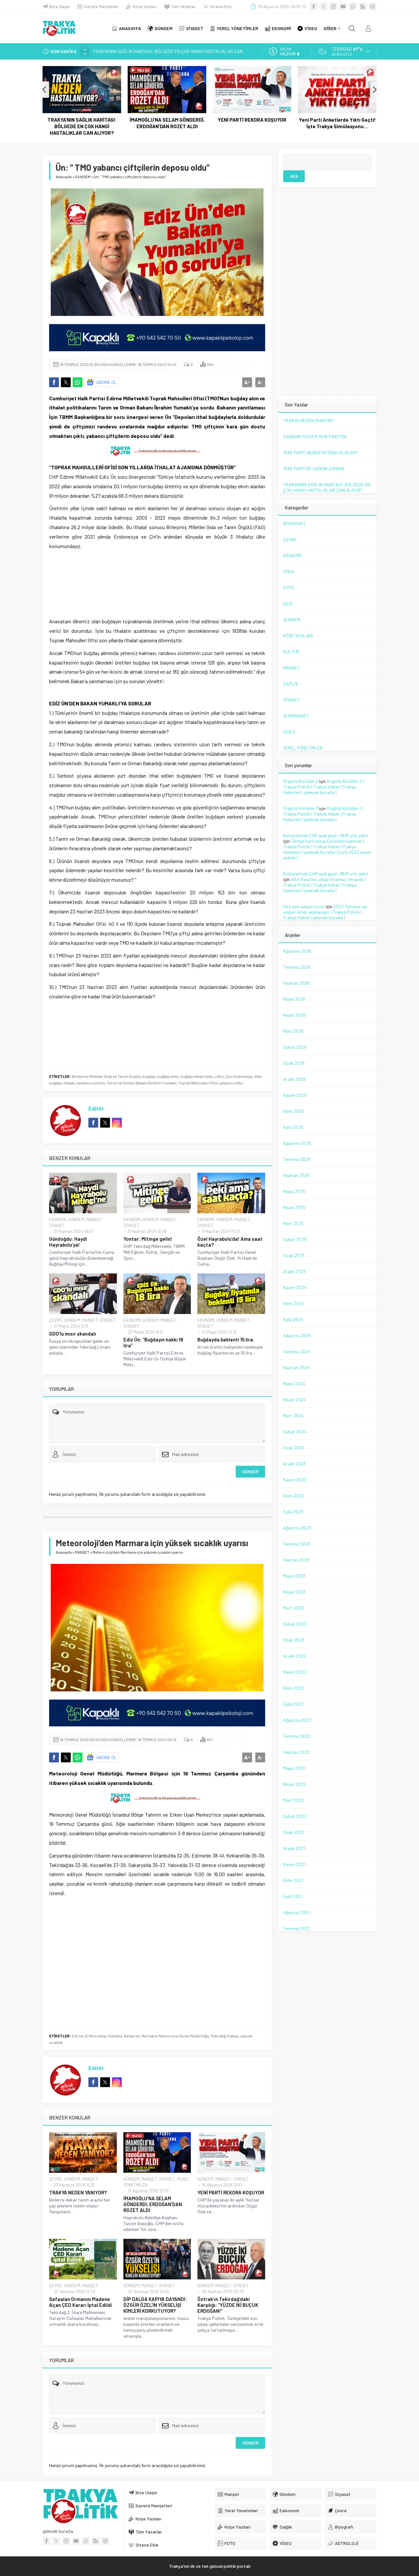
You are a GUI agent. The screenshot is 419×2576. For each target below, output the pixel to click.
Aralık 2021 (294, 1848)
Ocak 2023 (294, 1640)
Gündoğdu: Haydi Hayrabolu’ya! (68, 1242)
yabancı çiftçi (231, 1083)
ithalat (69, 1083)
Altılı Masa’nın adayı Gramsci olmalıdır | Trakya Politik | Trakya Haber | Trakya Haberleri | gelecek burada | (325, 885)
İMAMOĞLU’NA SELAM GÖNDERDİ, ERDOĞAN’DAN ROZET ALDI (153, 51)
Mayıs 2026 (294, 999)
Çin (228, 1076)
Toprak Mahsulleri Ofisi (198, 1083)
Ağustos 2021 (297, 1912)
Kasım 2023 (295, 1480)
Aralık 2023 (294, 1464)
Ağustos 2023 (297, 1528)
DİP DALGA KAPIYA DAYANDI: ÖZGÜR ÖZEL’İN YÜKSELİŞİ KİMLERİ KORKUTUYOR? (155, 2305)
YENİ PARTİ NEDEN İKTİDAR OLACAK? (321, 452)
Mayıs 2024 (294, 1383)
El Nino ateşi (96, 2036)
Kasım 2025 (295, 1095)
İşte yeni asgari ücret (304, 906)
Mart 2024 (293, 1416)
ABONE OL (107, 382)
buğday (149, 1076)
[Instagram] (333, 7)
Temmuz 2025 (297, 1159)
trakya (233, 2036)
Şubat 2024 (295, 1432)
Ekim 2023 (293, 1496)
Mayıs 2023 (294, 1576)
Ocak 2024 (294, 1448)
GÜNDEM (83, 177)
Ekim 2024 (294, 1303)
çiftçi (219, 1076)
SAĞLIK (291, 684)
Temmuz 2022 (297, 1736)
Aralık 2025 (295, 1079)
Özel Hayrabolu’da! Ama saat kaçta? (230, 1242)
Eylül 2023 (293, 1512)
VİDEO (289, 732)
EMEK (289, 571)
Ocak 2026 (294, 1063)
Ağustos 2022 (297, 1720)
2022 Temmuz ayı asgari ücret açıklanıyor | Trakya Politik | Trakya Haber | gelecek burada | (325, 912)
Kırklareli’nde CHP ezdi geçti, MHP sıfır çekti (326, 835)
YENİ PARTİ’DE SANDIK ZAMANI (314, 468)
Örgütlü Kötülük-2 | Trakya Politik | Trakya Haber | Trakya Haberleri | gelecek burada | (324, 787)
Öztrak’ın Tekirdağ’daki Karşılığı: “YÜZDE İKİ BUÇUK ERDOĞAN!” (228, 2305)
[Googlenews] (373, 7)
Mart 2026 (293, 1031)
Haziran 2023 (296, 1560)
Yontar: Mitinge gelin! (148, 1239)
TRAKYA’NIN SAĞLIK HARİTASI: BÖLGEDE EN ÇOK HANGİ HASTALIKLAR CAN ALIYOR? (82, 126)
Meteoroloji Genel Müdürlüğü (184, 2036)
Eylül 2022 (293, 1704)
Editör (96, 1108)
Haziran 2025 (296, 1175)
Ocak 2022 (294, 1832)
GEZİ (288, 604)
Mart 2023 (293, 1608)
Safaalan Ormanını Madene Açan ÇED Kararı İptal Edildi (81, 2302)
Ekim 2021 (293, 1880)
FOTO (289, 588)
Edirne (78, 2036)
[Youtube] (343, 7)
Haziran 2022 (296, 1752)
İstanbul (115, 2036)
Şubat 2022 (295, 1816)
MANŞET (94, 1219)
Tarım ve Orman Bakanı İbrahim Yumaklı (142, 1083)
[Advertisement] (157, 582)
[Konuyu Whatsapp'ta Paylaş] (78, 382)
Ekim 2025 (294, 1111)
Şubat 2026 (295, 1047)
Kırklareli (132, 2036)
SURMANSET (296, 716)
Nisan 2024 (294, 1400)
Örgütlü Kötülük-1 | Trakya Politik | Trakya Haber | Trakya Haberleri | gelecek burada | (323, 814)
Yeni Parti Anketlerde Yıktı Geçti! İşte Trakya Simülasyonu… (337, 123)
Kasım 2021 (294, 1864)
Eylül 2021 (293, 1896)
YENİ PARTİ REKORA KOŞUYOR (252, 120)
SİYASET (57, 1225)
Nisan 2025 (294, 1207)
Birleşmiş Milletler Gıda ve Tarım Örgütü (106, 1076)
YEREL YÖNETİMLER (303, 748)
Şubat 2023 (295, 1624)
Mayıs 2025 (294, 1191)
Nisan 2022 (294, 1784)
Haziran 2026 (296, 983)
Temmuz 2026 (297, 967)
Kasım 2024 (295, 1287)
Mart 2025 (293, 1223)
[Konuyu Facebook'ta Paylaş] (54, 382)
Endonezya (243, 1076)
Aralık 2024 (295, 1271)
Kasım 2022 (295, 1672)
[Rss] (363, 7)
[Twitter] (323, 7)
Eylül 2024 (293, 1319)
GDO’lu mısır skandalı (73, 1334)
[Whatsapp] (353, 7)
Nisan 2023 (294, 1592)
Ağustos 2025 (297, 1143)
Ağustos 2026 (297, 951)
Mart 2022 (293, 1800)
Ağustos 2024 (297, 1335)
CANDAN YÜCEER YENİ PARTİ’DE (315, 436)
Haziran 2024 (296, 1367)
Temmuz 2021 (296, 1928)
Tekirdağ (218, 2036)
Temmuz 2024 (297, 1351)
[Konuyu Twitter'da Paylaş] (66, 382)
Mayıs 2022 (294, 1768)
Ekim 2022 (294, 1688)
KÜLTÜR (291, 652)
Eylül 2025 (293, 1127)
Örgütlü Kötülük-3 (301, 781)
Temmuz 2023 (297, 1544)
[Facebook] (314, 7)
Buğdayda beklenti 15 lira (225, 1340)
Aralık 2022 (295, 1656)
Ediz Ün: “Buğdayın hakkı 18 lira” (153, 1342)
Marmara (149, 2036)
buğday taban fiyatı (197, 1076)
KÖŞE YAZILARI (298, 636)
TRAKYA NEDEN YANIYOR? (78, 2192)
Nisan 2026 (294, 1015)
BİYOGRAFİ (294, 523)
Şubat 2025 (295, 1239)
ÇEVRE (56, 1320)
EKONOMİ (58, 1219)
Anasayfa (64, 177)
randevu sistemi (91, 1083)
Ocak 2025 (294, 1255)
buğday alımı (168, 1076)
